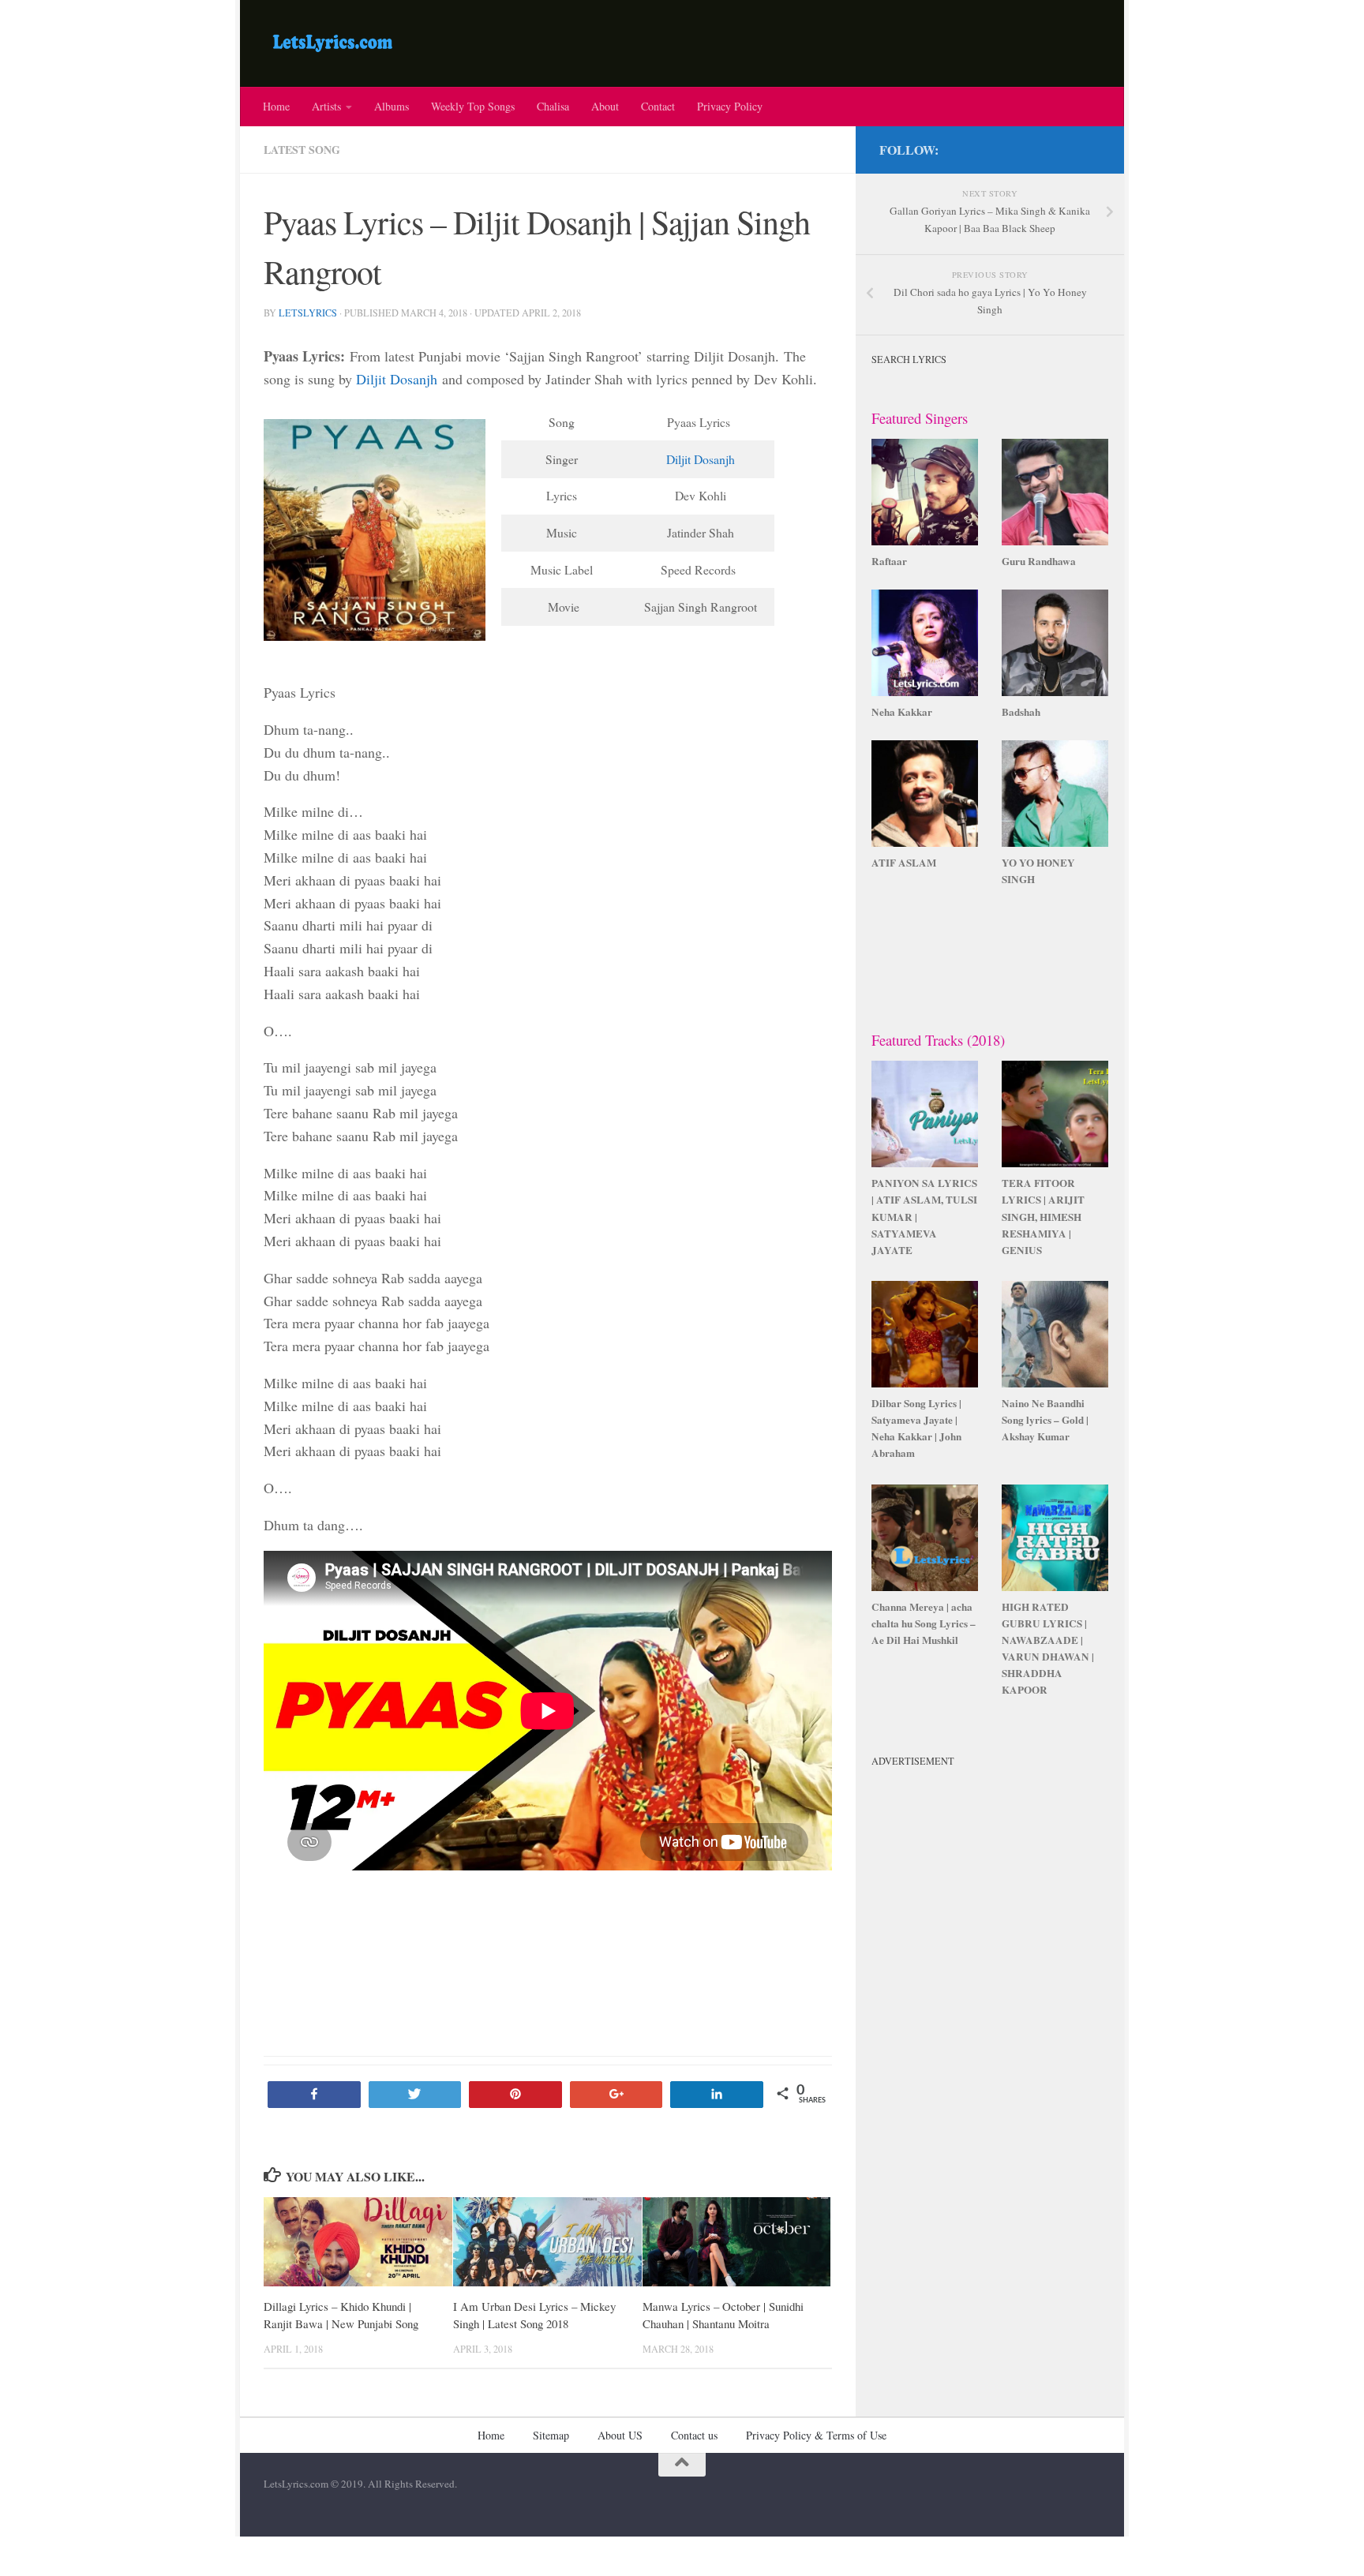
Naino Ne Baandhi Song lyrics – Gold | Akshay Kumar (1045, 1420)
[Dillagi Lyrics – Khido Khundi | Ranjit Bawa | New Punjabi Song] (358, 2242)
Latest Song (302, 150)
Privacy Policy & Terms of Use (816, 2435)
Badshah (1021, 712)
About (605, 106)
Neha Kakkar (902, 712)
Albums (392, 106)
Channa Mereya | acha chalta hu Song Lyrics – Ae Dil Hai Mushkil (924, 1623)
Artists (326, 106)
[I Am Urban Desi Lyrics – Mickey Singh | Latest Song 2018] (547, 2242)
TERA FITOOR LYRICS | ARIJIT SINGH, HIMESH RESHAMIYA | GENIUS (1043, 1217)
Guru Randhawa (1039, 561)
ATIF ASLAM (904, 863)
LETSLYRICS (308, 313)
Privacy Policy (730, 106)
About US (620, 2435)
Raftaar (889, 561)
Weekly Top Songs (473, 106)
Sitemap (551, 2435)
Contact (658, 106)
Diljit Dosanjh (397, 379)
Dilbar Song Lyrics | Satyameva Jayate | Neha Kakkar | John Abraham (916, 1428)
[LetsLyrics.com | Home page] (333, 43)
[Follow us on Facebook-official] (1091, 147)
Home (276, 106)
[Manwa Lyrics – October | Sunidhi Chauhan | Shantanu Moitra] (737, 2242)
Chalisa (553, 106)
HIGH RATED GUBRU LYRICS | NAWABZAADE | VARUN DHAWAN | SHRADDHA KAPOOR (1048, 1649)
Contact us (694, 2435)
